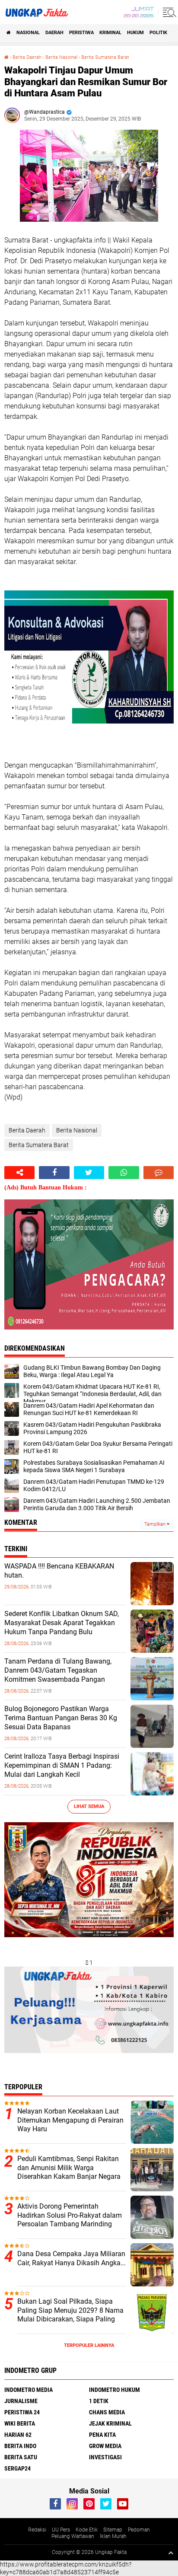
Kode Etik (87, 2530)
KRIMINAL (110, 33)
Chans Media (107, 2412)
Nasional (28, 33)
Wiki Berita (20, 2423)
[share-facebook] (54, 1173)
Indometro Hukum (114, 2390)
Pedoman (139, 2530)
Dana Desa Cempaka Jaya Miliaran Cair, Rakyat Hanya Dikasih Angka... (72, 2258)
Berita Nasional (61, 57)
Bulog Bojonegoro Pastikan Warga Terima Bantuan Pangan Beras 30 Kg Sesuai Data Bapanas (61, 1718)
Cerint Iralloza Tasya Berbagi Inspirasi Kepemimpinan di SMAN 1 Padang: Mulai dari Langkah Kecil (62, 1765)
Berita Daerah (27, 57)
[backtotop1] (171, 2553)
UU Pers (61, 2530)
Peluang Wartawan (73, 2536)
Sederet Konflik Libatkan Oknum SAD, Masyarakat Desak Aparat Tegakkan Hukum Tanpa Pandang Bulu (62, 1623)
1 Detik (99, 2401)
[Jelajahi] (168, 12)
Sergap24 (17, 2468)
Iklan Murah (113, 2536)
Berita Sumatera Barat (105, 57)
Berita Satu (21, 2457)
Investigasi (105, 2457)
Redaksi (37, 2530)
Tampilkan (156, 1524)
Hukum (135, 33)
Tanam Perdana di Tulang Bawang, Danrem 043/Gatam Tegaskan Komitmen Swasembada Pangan (58, 1670)
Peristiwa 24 (22, 2412)
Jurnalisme (21, 2401)
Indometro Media (29, 2390)
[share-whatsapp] (124, 1173)
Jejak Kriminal (110, 2423)
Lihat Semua (89, 1806)
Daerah (54, 33)
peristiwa (81, 33)
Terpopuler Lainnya (89, 2345)
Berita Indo (20, 2446)
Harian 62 (18, 2435)
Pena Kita (102, 2435)
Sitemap (113, 2530)
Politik (158, 33)
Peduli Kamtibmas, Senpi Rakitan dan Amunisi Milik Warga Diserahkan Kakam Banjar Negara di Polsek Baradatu (69, 2172)
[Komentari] (159, 1173)
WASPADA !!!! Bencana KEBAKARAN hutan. (59, 1571)
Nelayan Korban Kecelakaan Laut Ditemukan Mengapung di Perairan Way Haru (70, 2120)
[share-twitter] (89, 1173)
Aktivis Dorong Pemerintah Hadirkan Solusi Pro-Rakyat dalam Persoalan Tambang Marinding (70, 2215)
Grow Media (105, 2446)
